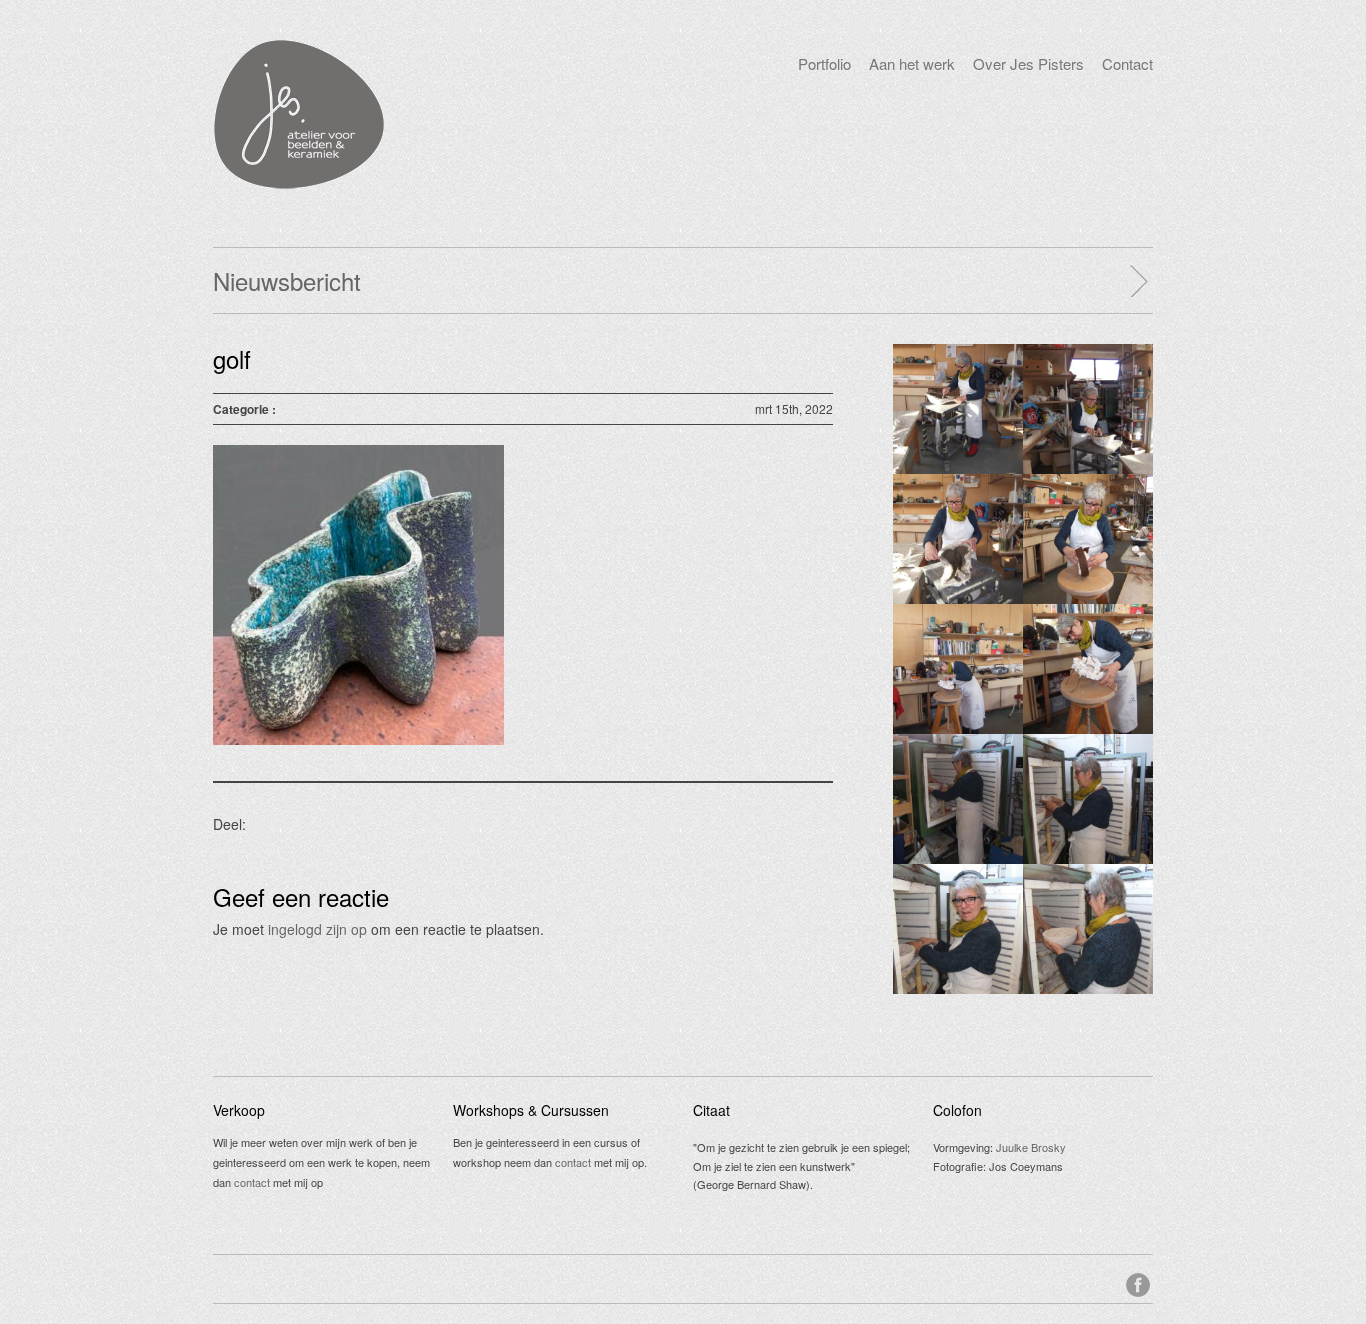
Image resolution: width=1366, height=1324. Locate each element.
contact (252, 1182)
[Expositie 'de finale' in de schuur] (1138, 281)
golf (232, 358)
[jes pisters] (298, 184)
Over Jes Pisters (1028, 63)
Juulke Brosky (1031, 1147)
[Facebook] (1139, 1282)
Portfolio (824, 63)
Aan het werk (912, 63)
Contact (1127, 63)
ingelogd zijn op (317, 929)
